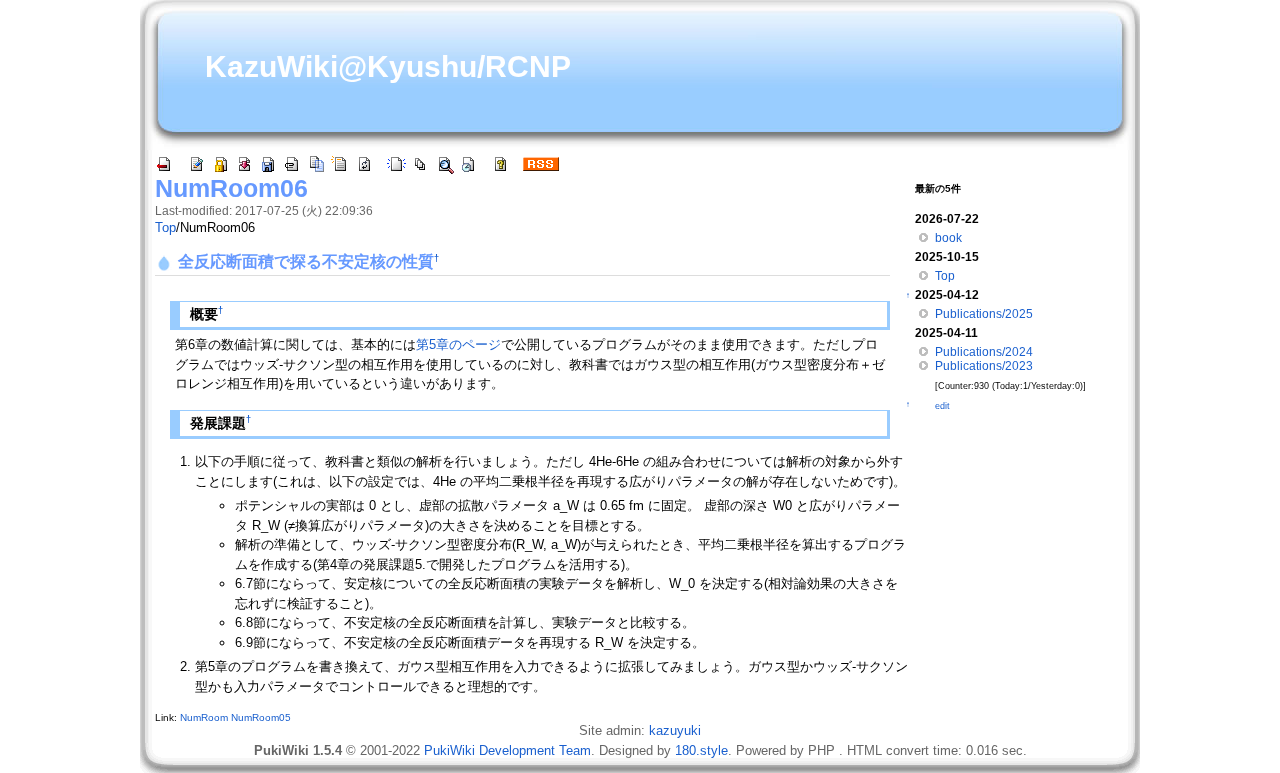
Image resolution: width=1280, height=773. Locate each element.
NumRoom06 (231, 188)
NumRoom (204, 717)
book (948, 238)
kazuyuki (675, 730)
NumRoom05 (261, 717)
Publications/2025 (984, 314)
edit (942, 406)
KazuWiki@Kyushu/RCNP (388, 66)
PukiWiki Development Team (507, 750)
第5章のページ (458, 344)
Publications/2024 (984, 352)
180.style (701, 750)
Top (165, 227)
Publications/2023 (984, 366)
